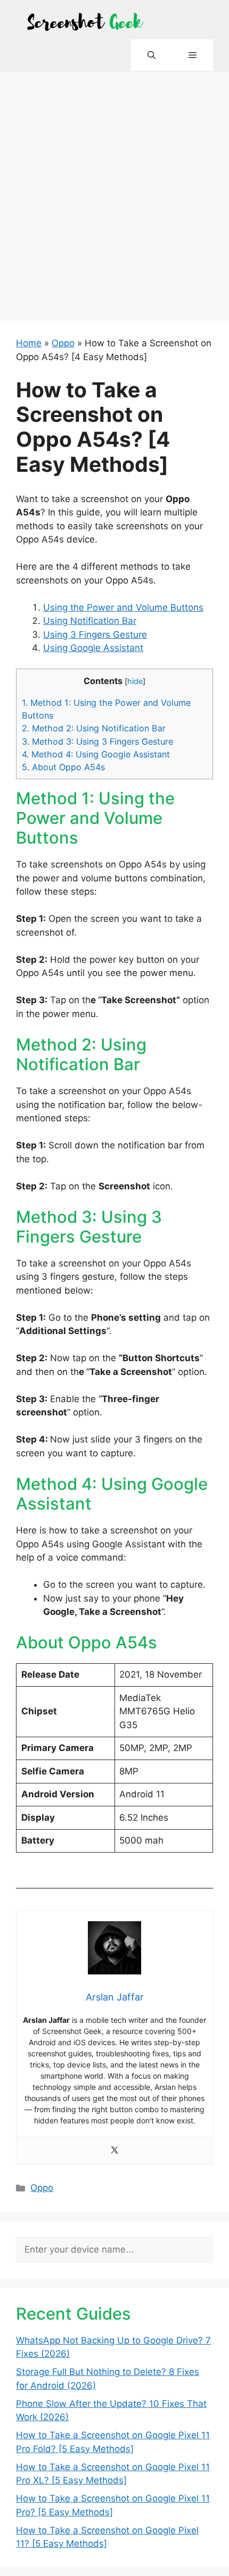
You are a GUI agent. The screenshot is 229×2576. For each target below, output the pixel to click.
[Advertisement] (114, 192)
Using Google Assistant (93, 648)
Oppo (63, 343)
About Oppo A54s (63, 767)
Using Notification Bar (90, 621)
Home (29, 343)
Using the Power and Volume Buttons (123, 607)
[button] (152, 55)
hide (135, 681)
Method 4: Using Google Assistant (96, 754)
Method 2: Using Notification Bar (94, 728)
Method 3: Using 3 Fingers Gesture (97, 741)
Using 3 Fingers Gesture (95, 635)
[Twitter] (114, 2151)
